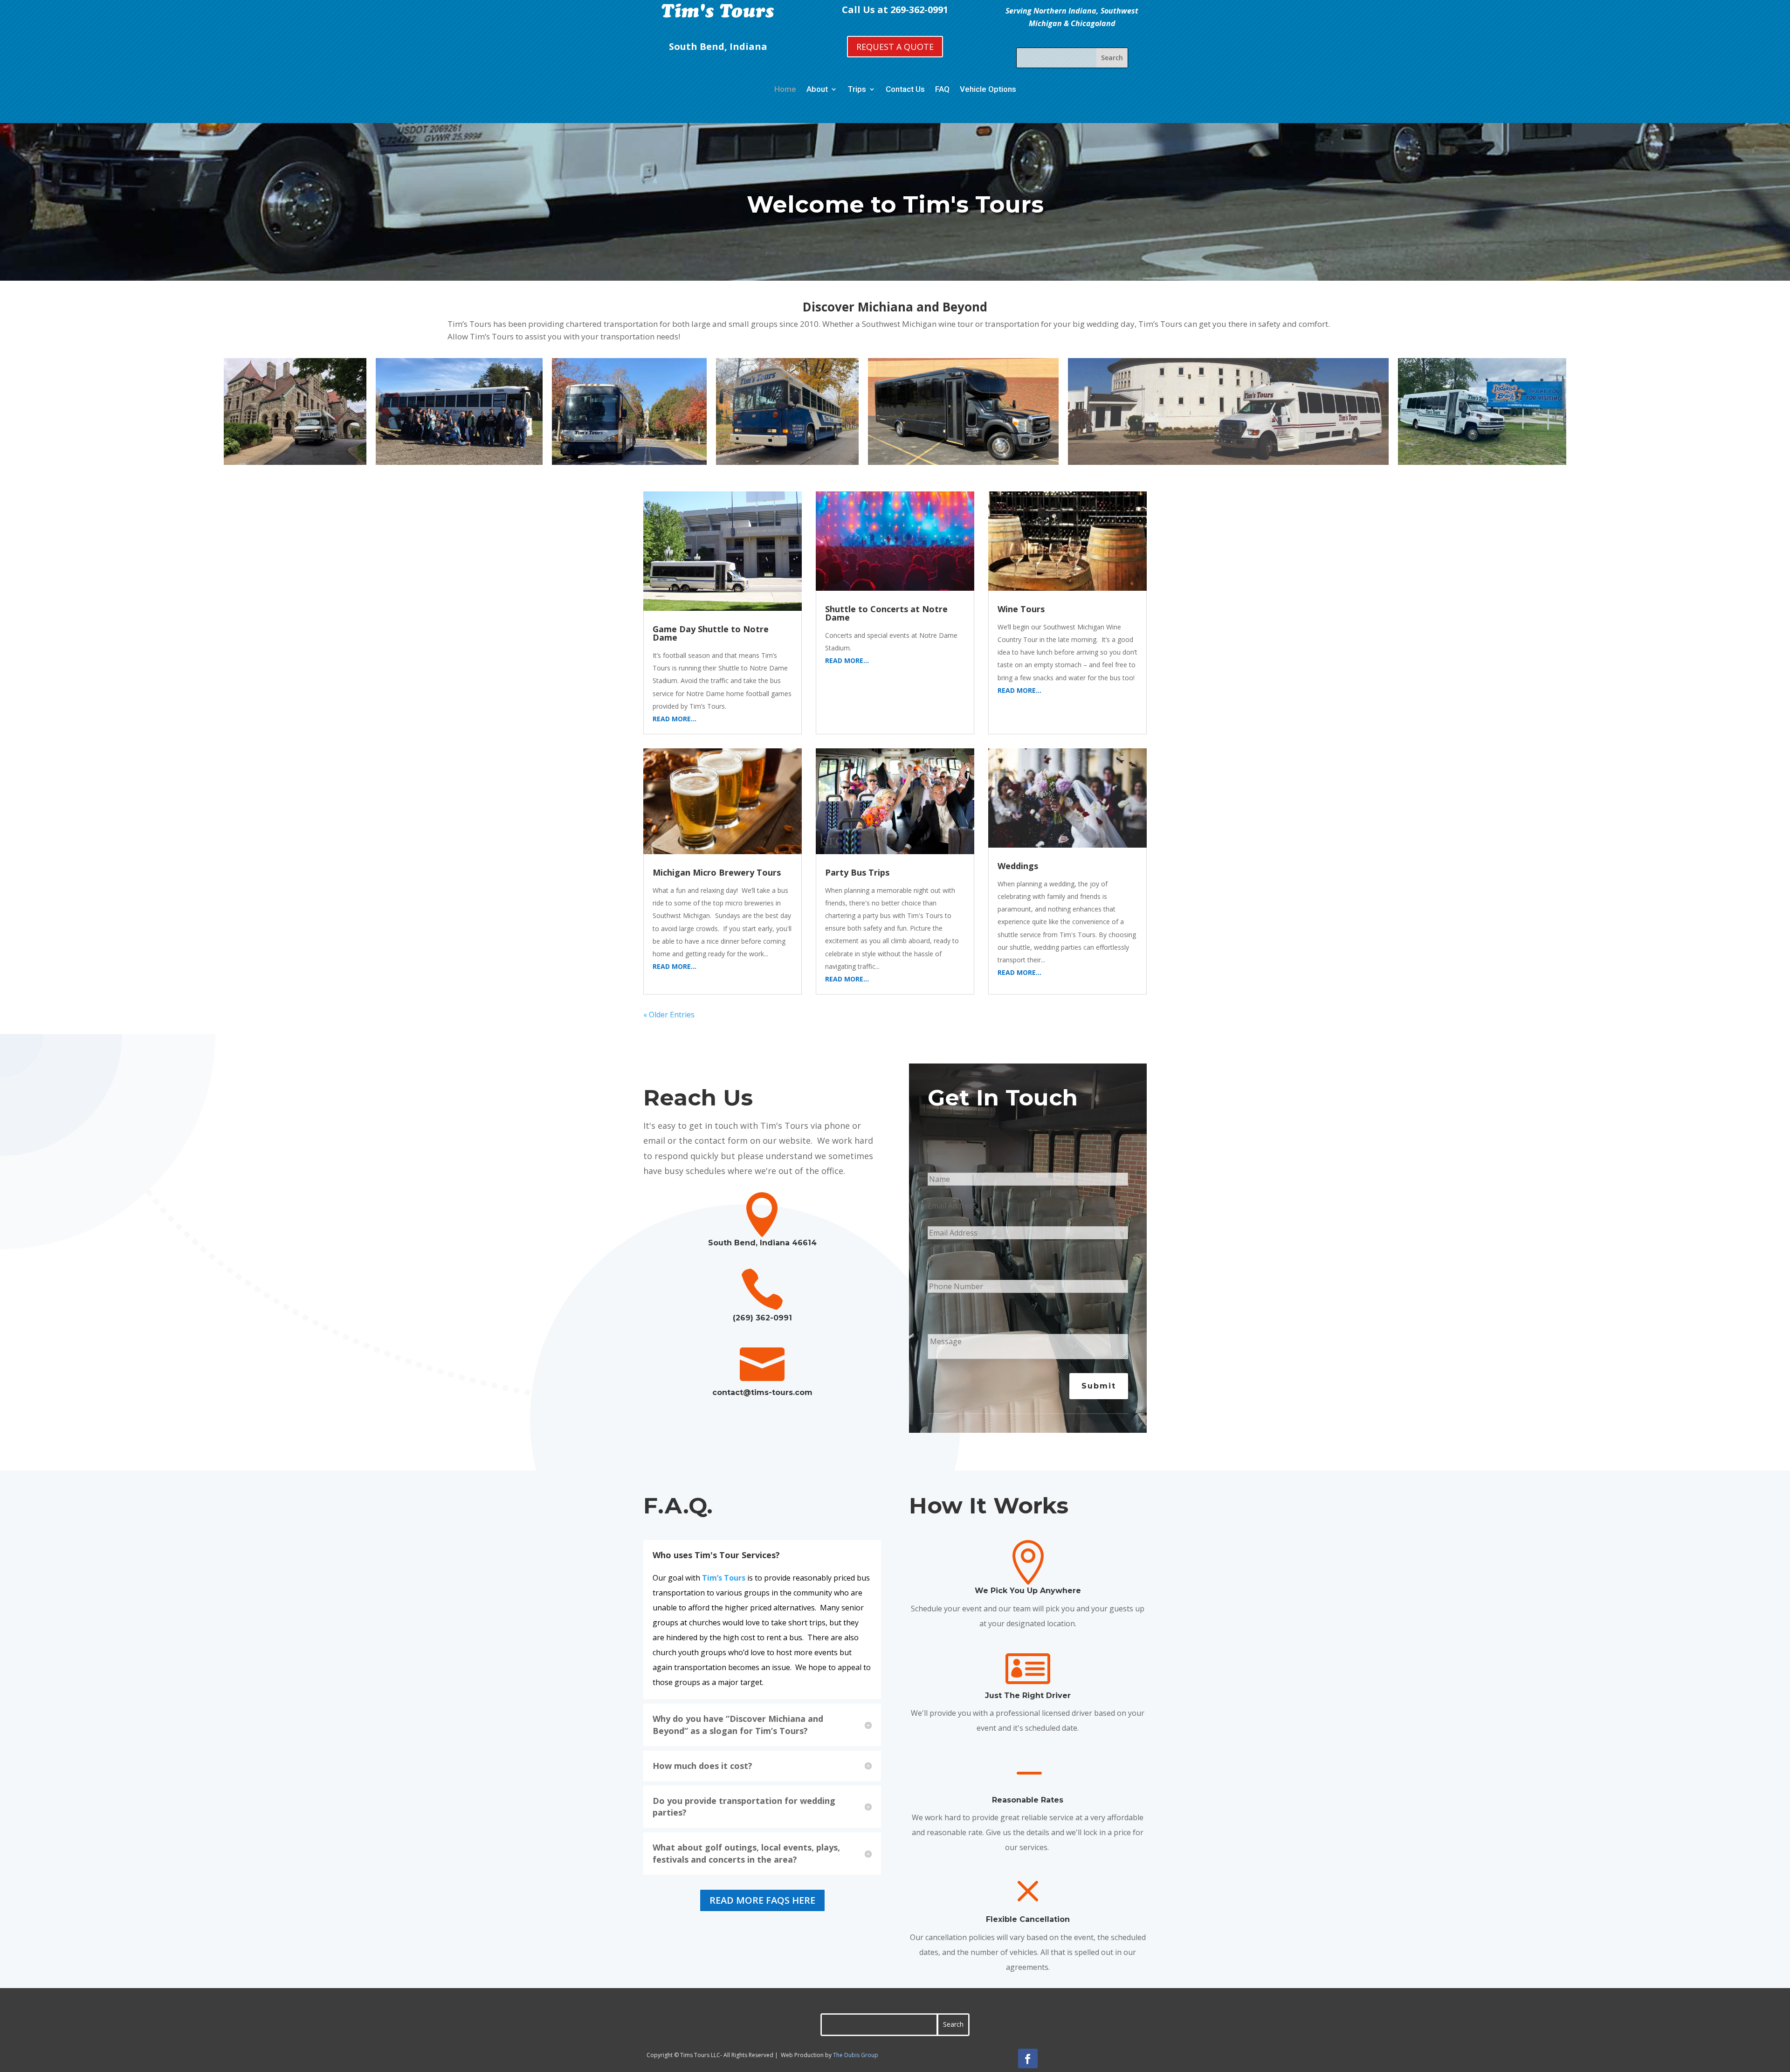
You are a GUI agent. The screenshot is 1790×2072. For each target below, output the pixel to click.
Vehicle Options (988, 89)
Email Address (952, 1206)
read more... (675, 719)
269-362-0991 (919, 10)
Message (943, 1313)
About (817, 89)
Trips (857, 89)
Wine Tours (1021, 609)
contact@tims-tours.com (762, 1392)
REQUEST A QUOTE (895, 47)
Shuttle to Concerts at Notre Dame (886, 613)
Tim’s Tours (724, 1578)
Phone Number (955, 1259)
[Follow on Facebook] (1028, 2058)
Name (938, 1152)
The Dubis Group (856, 2055)
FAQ (942, 89)
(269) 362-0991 (762, 1318)
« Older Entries (669, 1015)
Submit (1099, 1386)
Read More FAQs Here (762, 1900)
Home (785, 89)
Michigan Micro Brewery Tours (717, 872)
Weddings (1018, 866)
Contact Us (905, 89)
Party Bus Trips (857, 872)
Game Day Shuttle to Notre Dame (711, 633)
